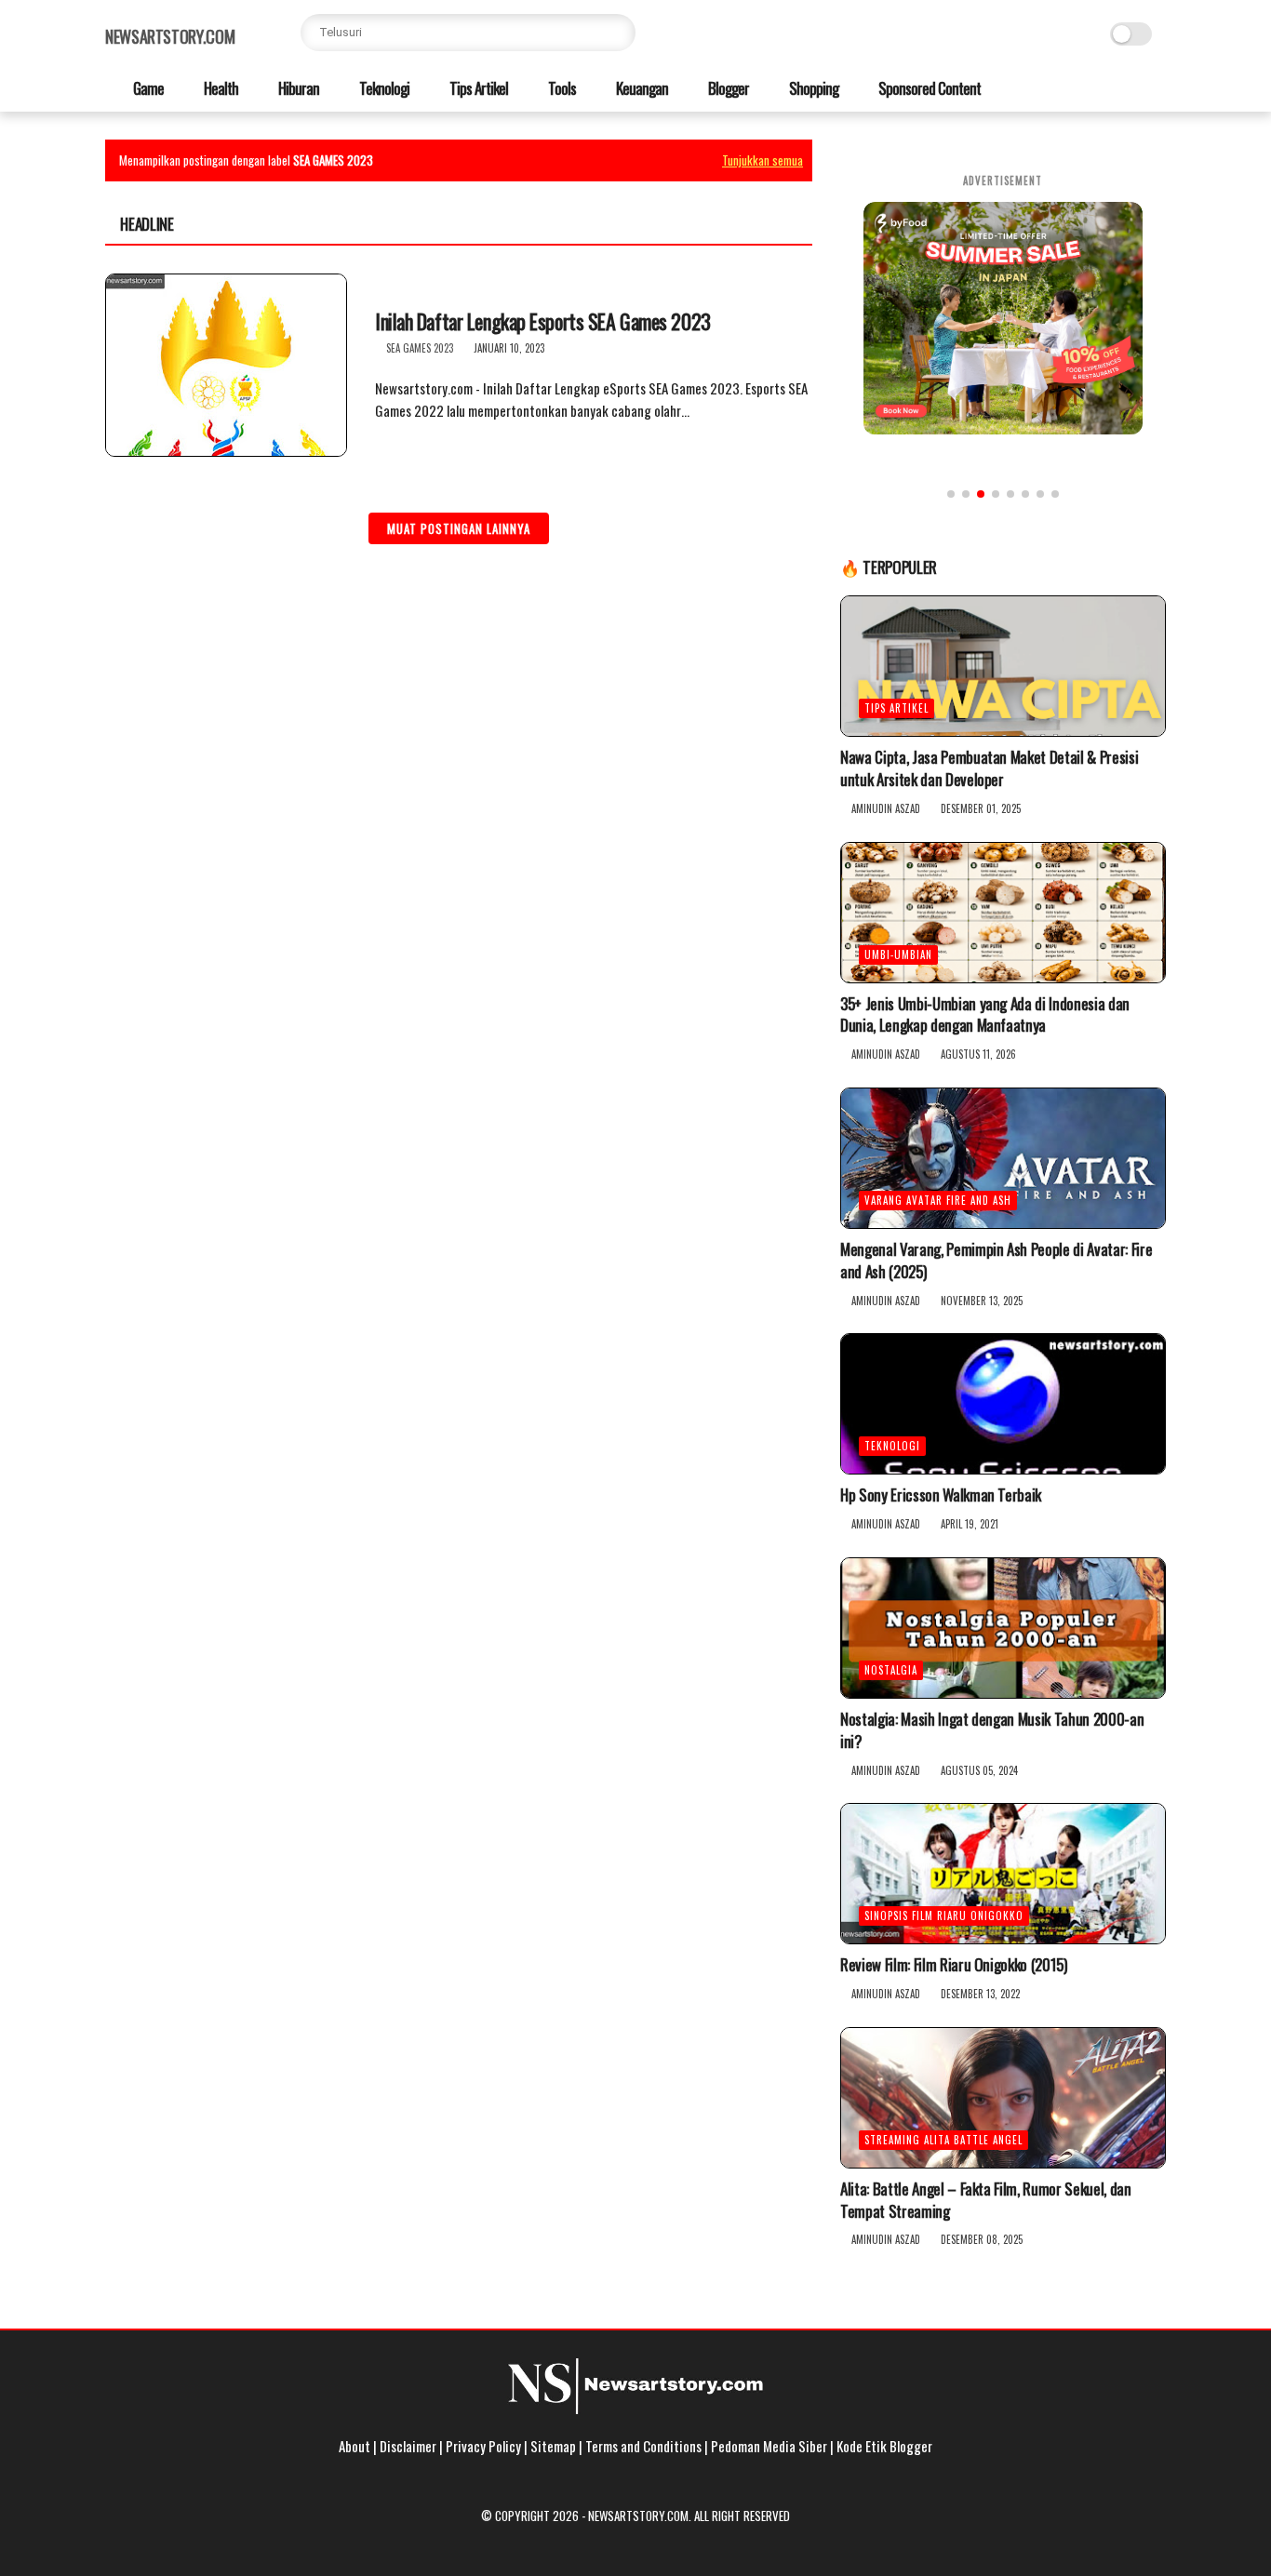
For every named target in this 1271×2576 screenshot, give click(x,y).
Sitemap (553, 2446)
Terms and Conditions (643, 2446)
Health (220, 88)
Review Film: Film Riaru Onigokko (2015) (954, 1965)
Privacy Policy (483, 2446)
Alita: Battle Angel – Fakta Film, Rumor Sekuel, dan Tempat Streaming (986, 2200)
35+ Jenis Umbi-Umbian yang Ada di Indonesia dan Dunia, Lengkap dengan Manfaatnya (985, 1015)
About (355, 2446)
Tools (561, 88)
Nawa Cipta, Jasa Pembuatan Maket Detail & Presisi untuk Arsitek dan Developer (989, 768)
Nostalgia (891, 1670)
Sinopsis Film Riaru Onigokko (944, 1915)
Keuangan (641, 88)
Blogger (727, 88)
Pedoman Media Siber (769, 2446)
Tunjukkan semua (763, 160)
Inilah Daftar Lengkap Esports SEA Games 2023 (543, 321)
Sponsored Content (928, 88)
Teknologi (383, 88)
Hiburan (297, 88)
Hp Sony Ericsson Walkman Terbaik (941, 1495)
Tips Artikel (477, 88)
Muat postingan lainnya (459, 528)
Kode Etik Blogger (884, 2446)
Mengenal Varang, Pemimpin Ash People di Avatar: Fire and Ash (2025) (996, 1261)
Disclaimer (408, 2446)
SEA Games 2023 (420, 348)
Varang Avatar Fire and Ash (938, 1200)
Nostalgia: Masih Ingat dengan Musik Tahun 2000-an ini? (992, 1730)
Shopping (812, 88)
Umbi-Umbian (898, 954)
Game (147, 88)
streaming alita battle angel (943, 2140)
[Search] (617, 33)
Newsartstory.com (170, 36)
